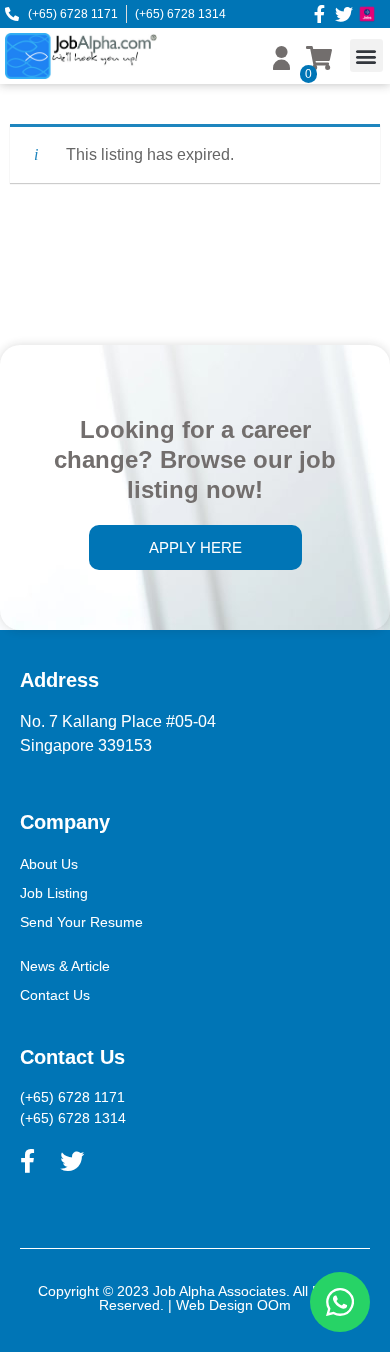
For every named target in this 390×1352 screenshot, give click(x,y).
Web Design (214, 1305)
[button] (366, 55)
